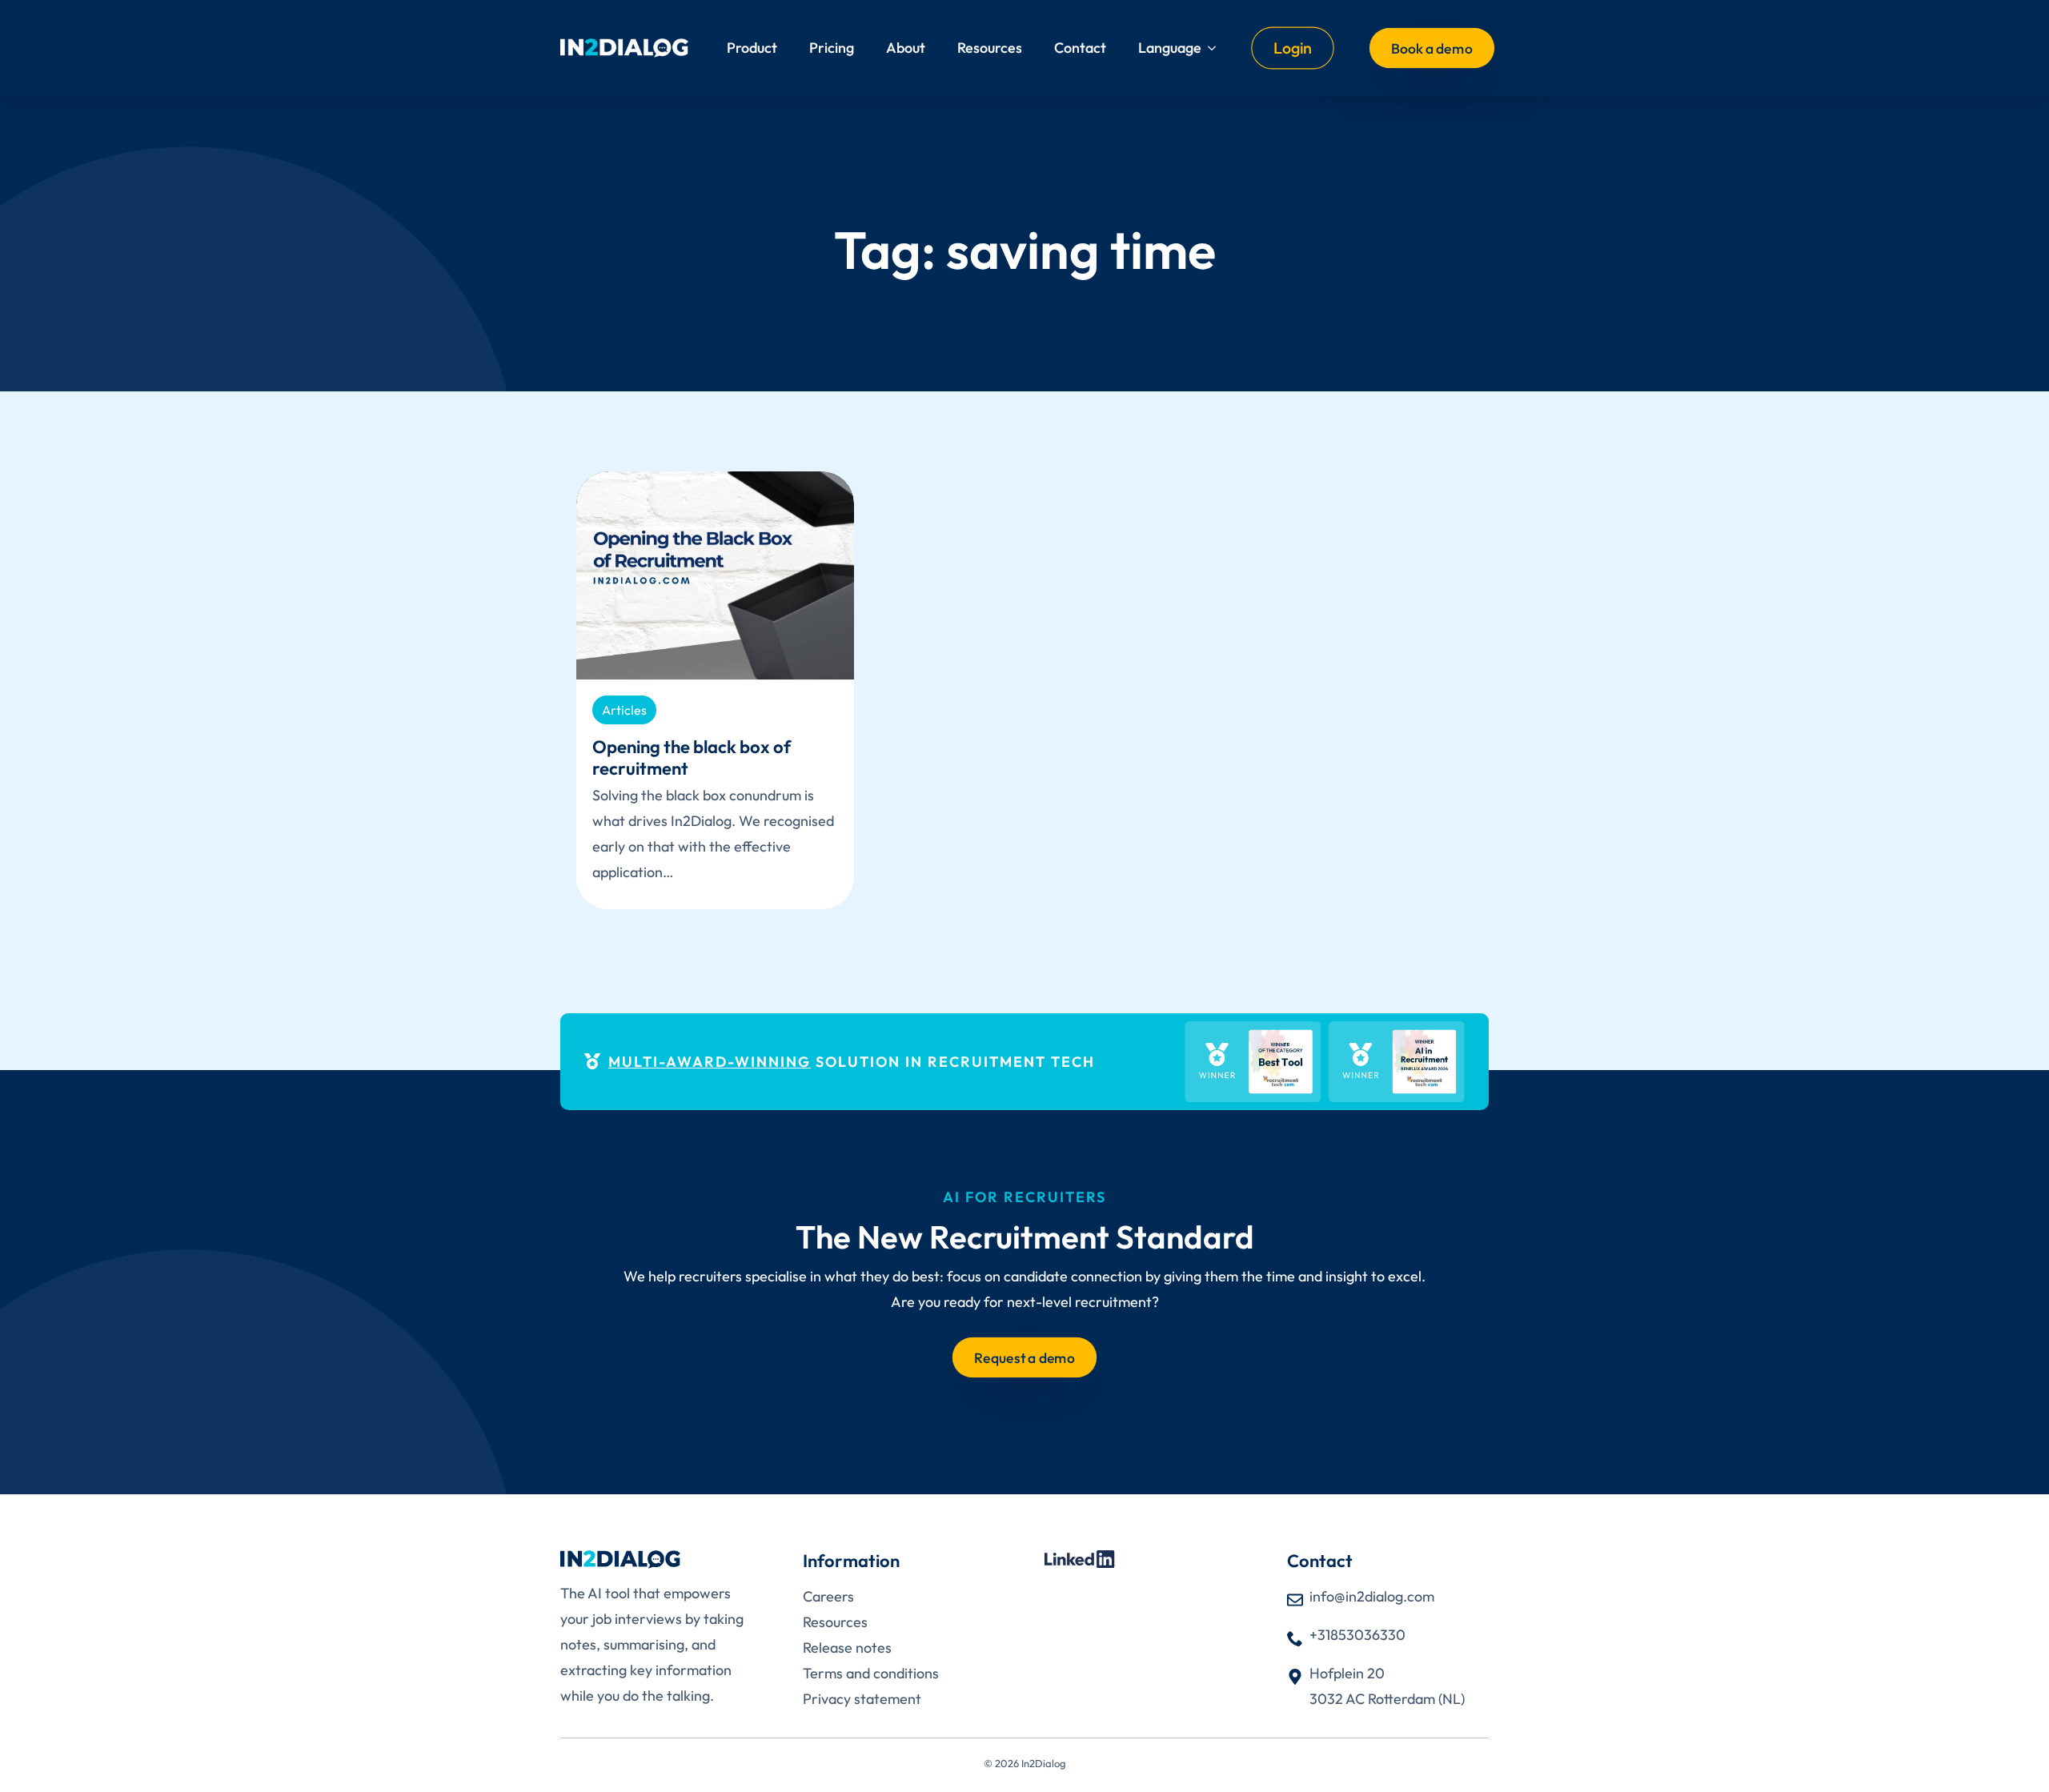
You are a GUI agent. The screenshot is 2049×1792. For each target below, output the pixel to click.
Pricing (832, 48)
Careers (828, 1596)
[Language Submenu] (1217, 48)
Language (1170, 48)
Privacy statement (862, 1699)
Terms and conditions (871, 1673)
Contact (1080, 48)
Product (752, 48)
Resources (990, 48)
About (906, 48)
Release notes (847, 1648)
